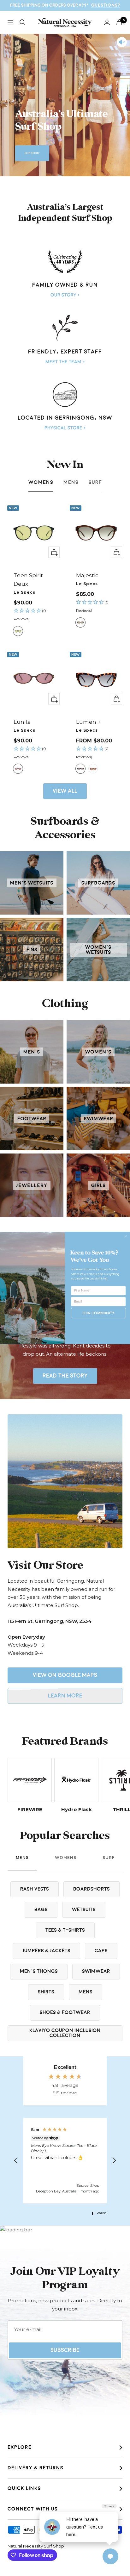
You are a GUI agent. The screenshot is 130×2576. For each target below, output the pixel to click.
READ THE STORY (65, 1376)
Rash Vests (35, 1889)
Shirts (46, 1992)
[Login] (107, 22)
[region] (65, 2161)
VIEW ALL (65, 791)
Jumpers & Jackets (46, 1951)
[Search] (22, 22)
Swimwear (96, 1971)
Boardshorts (92, 1889)
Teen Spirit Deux (28, 580)
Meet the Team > (65, 362)
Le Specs (24, 592)
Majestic (87, 575)
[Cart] (119, 22)
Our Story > (65, 295)
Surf (95, 482)
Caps (101, 1951)
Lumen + (88, 722)
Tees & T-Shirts (65, 1930)
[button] (34, 615)
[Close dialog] (126, 1236)
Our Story (32, 153)
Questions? (106, 5)
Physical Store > (65, 428)
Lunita (22, 722)
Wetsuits (84, 1910)
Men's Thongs (39, 1971)
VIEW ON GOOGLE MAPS (65, 1675)
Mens (71, 482)
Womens (41, 482)
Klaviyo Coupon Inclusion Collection (65, 2033)
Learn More (65, 1696)
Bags (41, 1910)
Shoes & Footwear (65, 2013)
